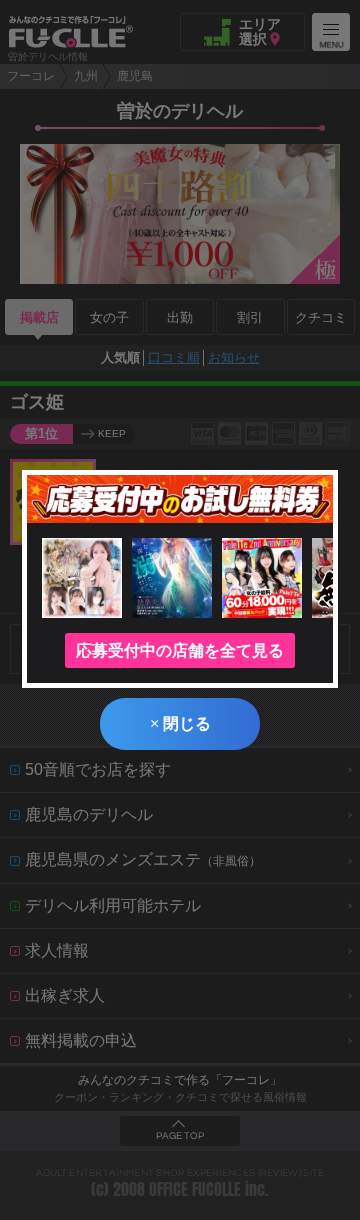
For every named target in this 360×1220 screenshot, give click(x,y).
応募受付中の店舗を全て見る (180, 650)
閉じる (180, 723)
